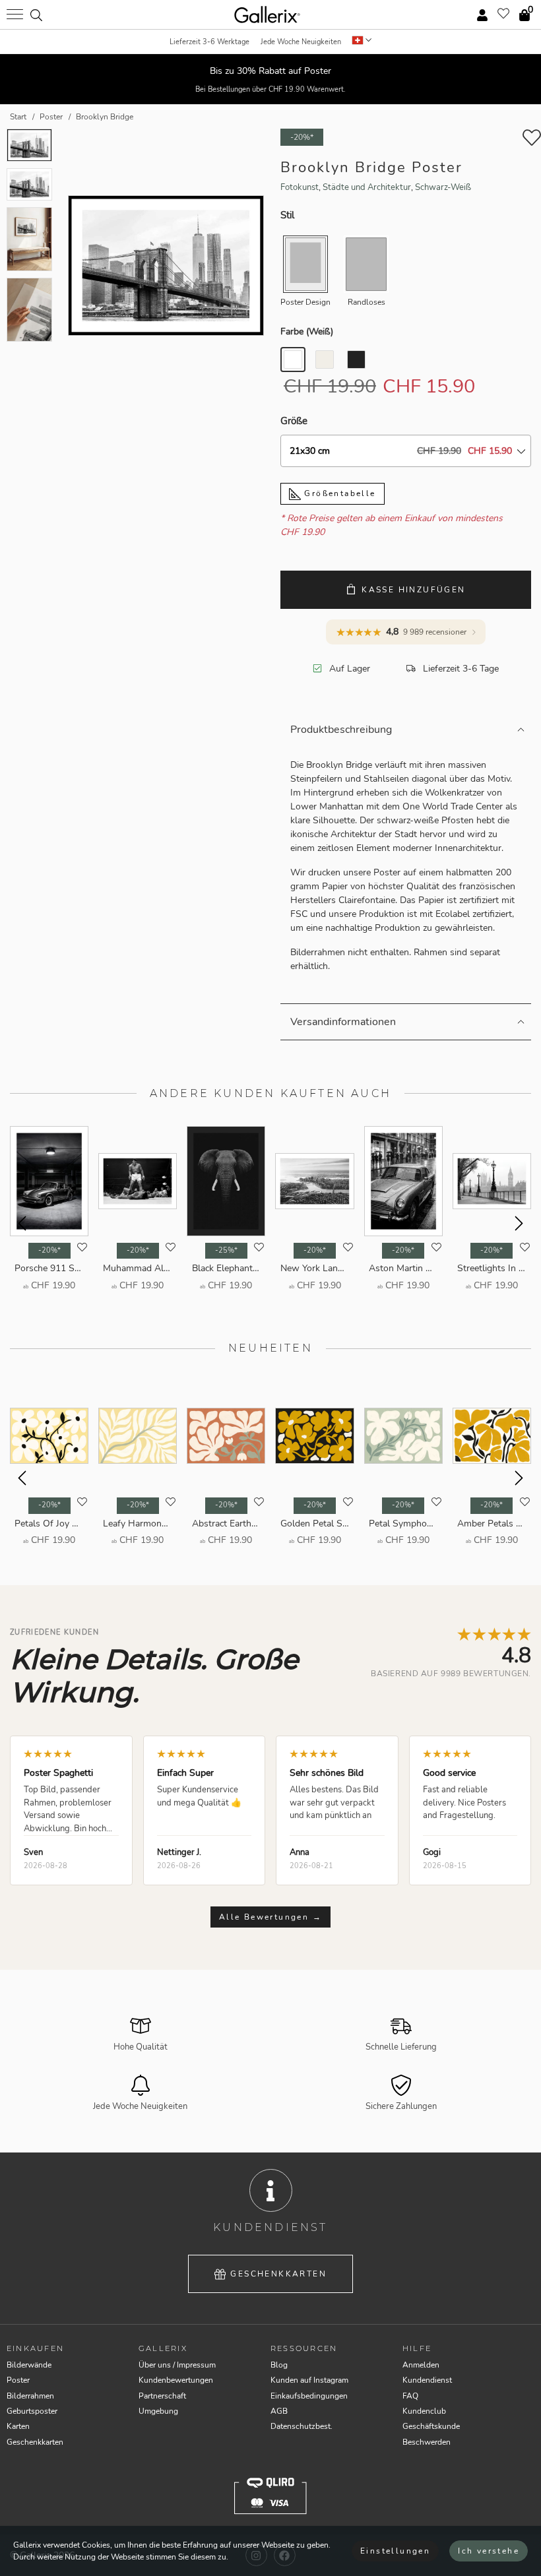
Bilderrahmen (30, 2396)
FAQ (410, 2396)
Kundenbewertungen (176, 2380)
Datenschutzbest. (302, 2426)
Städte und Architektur (367, 187)
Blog (279, 2365)
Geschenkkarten (278, 2274)
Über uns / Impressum (177, 2365)
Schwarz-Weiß (443, 187)
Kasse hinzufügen (413, 590)
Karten (18, 2426)
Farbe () (307, 331)
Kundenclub (424, 2411)
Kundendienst (427, 2380)
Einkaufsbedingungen (309, 2396)
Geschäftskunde (431, 2426)
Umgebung (158, 2411)
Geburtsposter (32, 2411)
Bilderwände (29, 2365)
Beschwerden (427, 2442)
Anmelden (421, 2365)
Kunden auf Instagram (309, 2380)
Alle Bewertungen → (270, 1917)
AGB (279, 2411)
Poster (18, 2380)
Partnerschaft (162, 2396)
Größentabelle (338, 493)
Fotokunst (300, 187)
